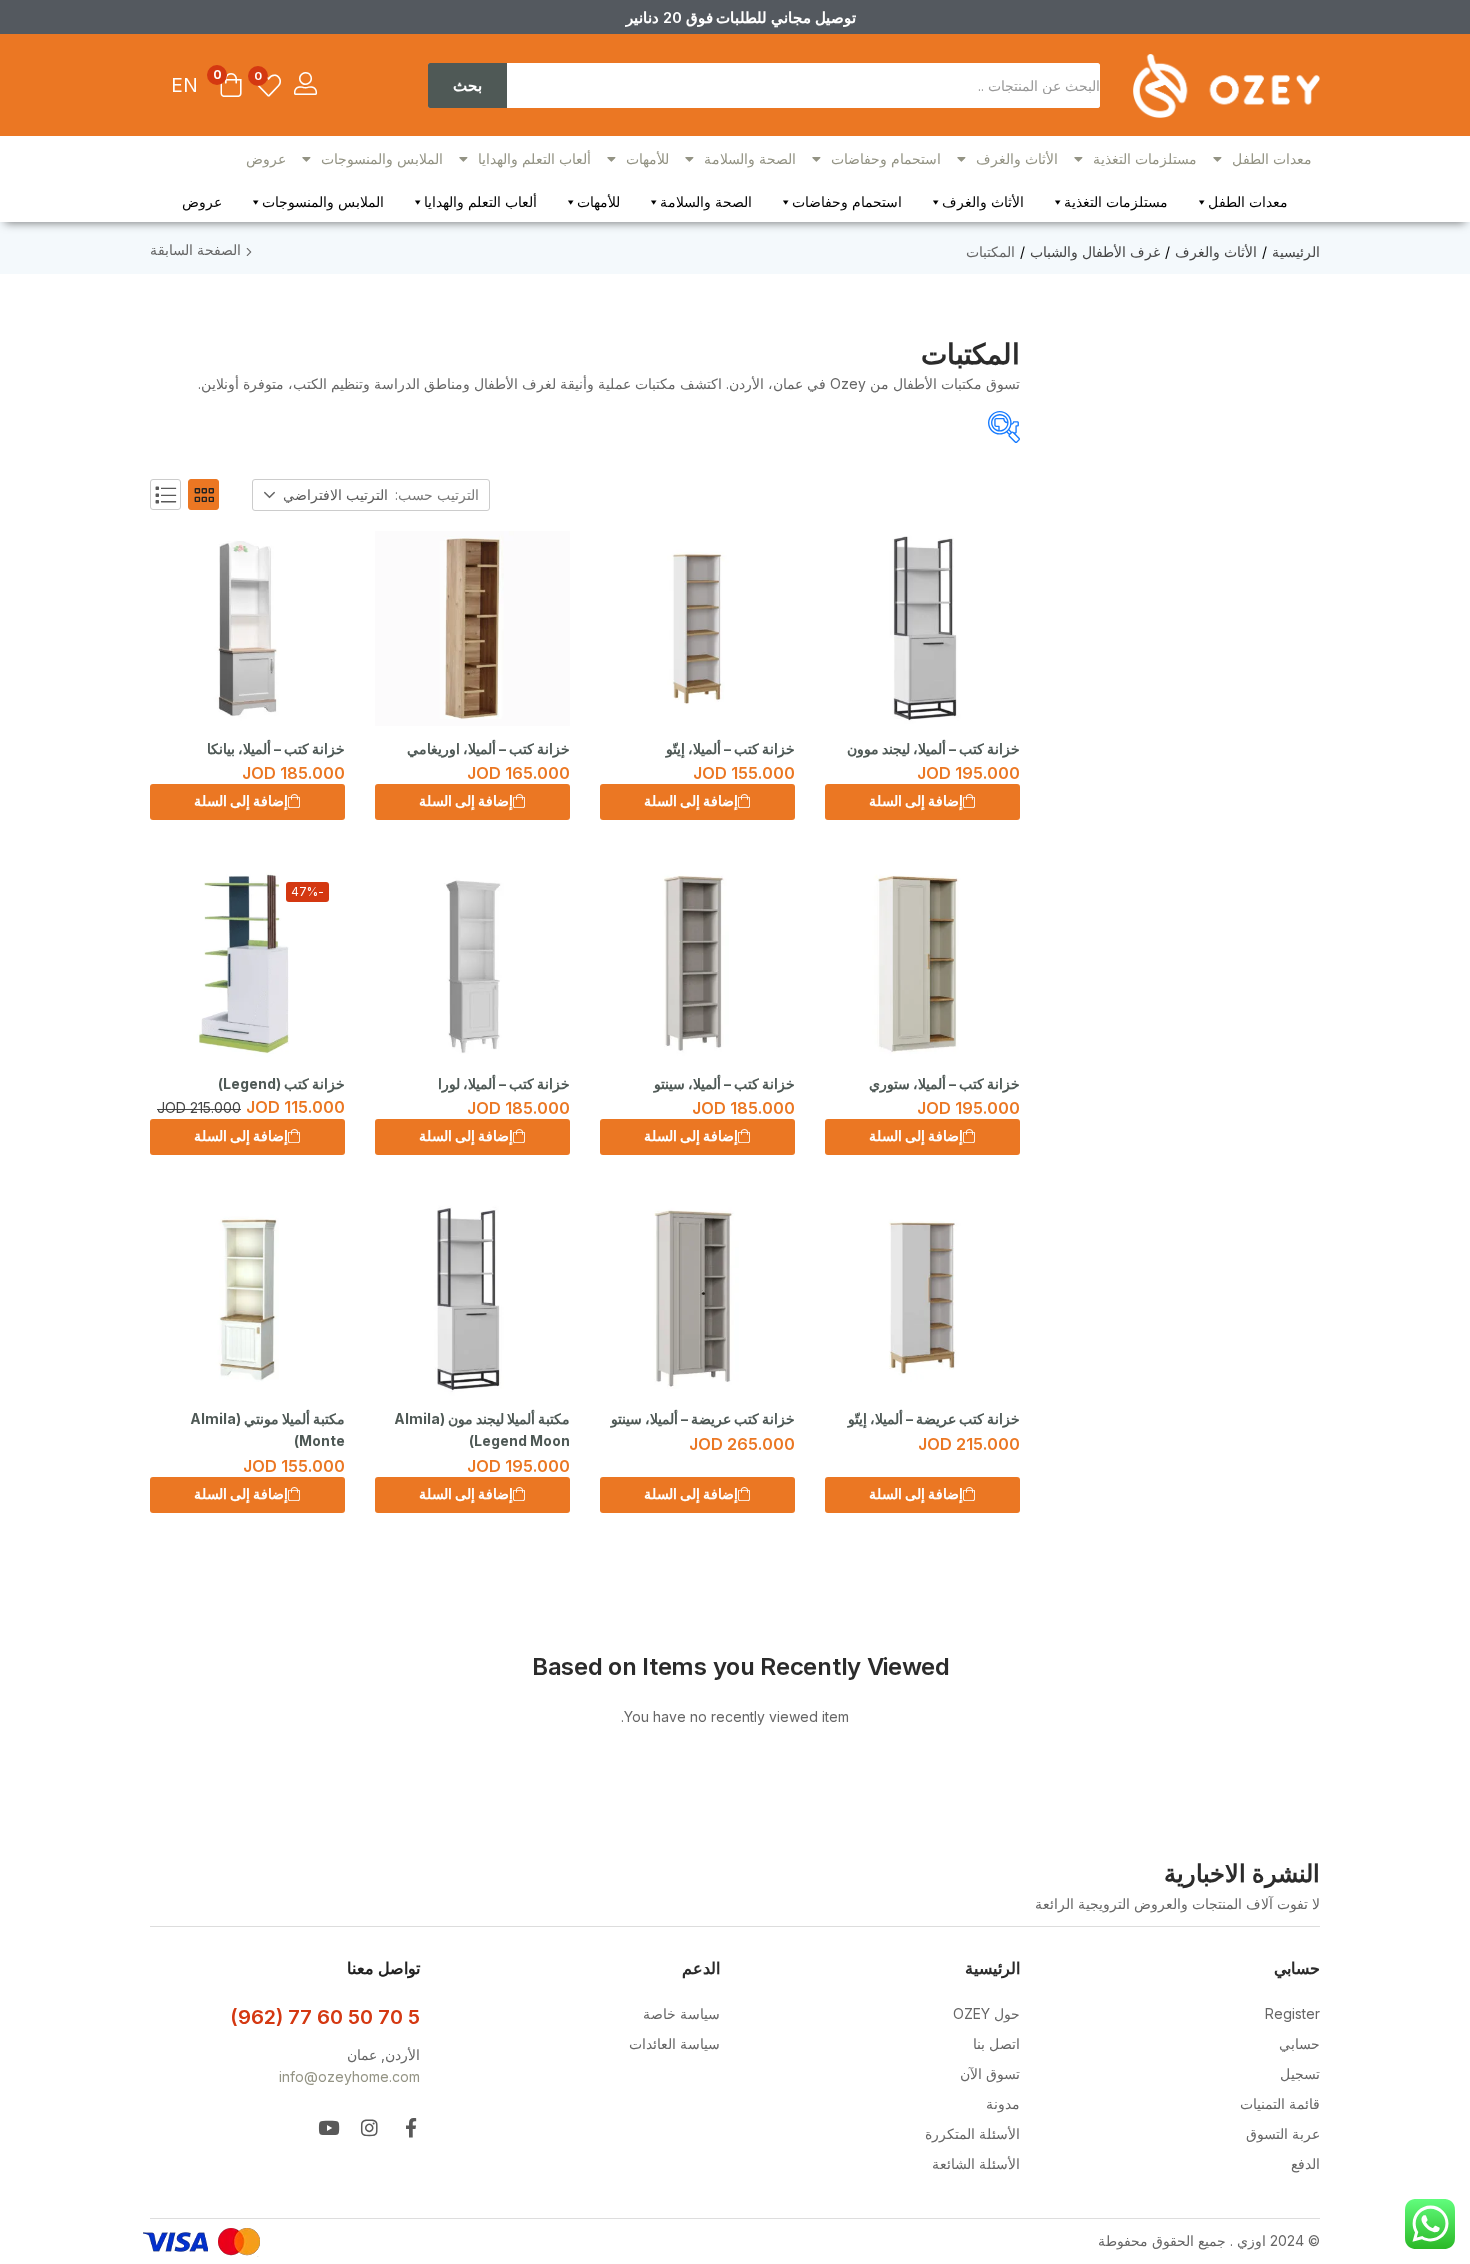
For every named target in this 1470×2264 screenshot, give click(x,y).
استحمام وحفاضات (886, 158)
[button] (231, 87)
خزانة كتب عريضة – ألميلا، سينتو (703, 1418)
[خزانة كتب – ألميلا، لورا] (472, 963)
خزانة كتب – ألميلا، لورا (504, 1083)
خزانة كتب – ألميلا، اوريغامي (488, 748)
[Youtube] (328, 2127)
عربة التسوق (1283, 2133)
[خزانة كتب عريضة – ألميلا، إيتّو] (922, 1298)
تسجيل (1300, 2073)
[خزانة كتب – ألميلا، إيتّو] (697, 628)
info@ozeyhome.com (349, 2076)
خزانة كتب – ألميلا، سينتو (724, 1083)
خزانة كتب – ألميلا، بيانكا (276, 748)
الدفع (1305, 2163)
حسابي (1299, 2043)
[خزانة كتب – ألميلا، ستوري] (922, 963)
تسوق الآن (990, 2073)
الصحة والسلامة (750, 158)
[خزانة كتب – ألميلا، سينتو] (697, 963)
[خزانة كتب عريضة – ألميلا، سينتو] (697, 1298)
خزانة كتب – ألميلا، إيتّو (730, 748)
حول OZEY (986, 2013)
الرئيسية (1296, 251)
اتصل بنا (996, 2043)
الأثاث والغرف (1017, 158)
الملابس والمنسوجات (382, 158)
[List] (165, 494)
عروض (266, 158)
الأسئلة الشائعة (976, 2163)
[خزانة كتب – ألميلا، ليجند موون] (922, 628)
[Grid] (203, 494)
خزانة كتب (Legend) (281, 1083)
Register (1292, 2013)
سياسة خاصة (681, 2013)
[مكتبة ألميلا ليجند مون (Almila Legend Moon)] (472, 1298)
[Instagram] (369, 2127)
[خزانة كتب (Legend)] (247, 963)
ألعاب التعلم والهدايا (534, 158)
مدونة (1003, 2103)
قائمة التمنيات (1280, 2103)
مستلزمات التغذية (1145, 158)
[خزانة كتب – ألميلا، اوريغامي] (472, 628)
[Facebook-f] (410, 2127)
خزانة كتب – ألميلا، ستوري (944, 1083)
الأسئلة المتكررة (972, 2133)
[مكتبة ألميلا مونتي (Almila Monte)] (247, 1298)
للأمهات (647, 158)
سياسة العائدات (674, 2043)
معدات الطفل (1272, 158)
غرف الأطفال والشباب (1095, 251)
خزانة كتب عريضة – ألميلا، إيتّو (934, 1418)
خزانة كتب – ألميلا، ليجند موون (933, 748)
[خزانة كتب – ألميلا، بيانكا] (247, 628)
